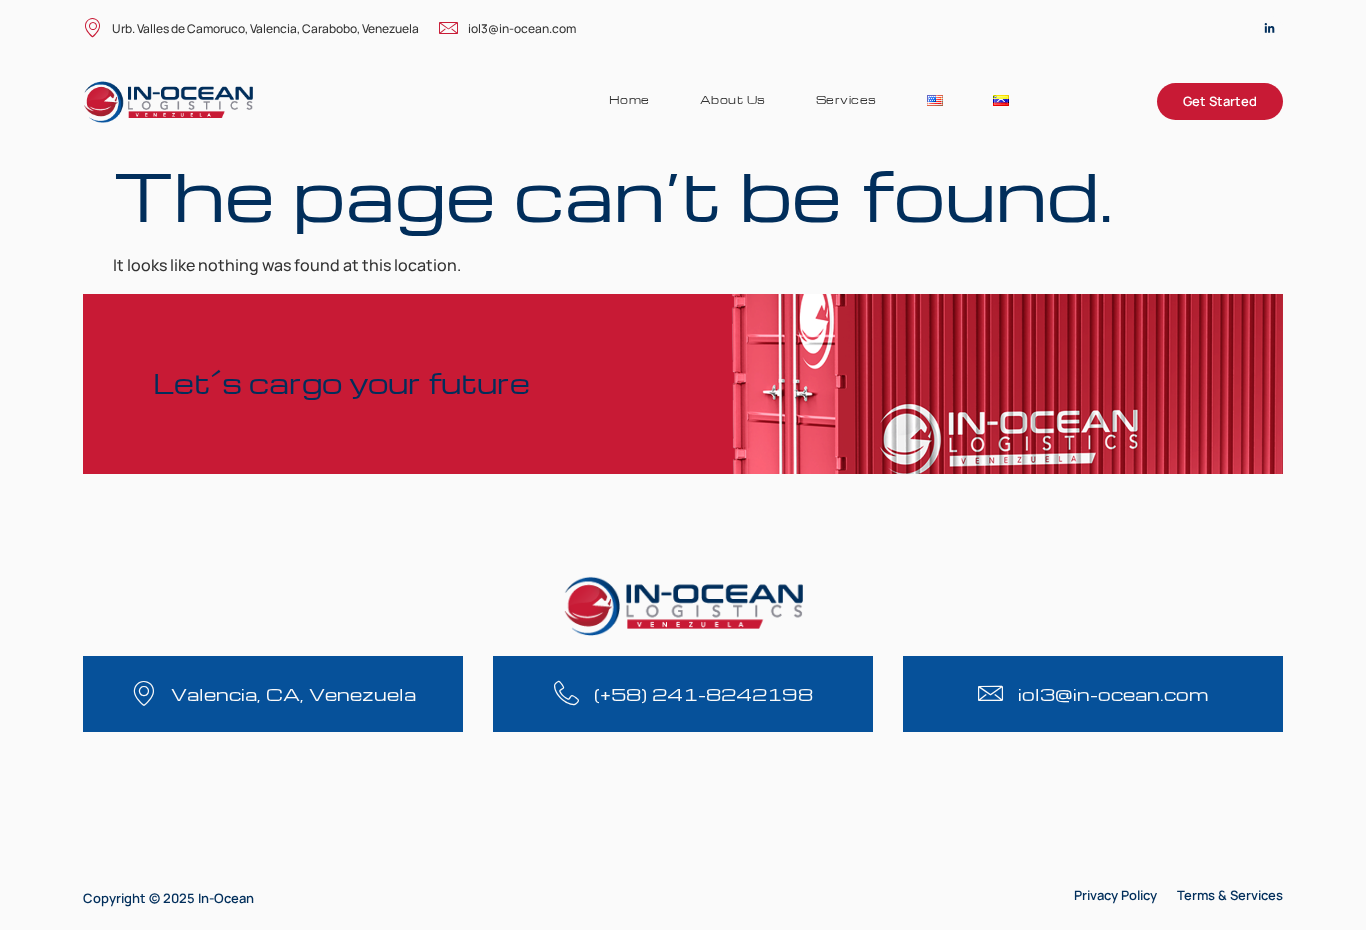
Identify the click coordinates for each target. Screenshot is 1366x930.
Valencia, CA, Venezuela (293, 693)
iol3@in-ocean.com (522, 28)
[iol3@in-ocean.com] (990, 693)
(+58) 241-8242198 (703, 693)
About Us (733, 99)
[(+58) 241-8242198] (566, 693)
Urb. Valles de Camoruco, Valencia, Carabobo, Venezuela (265, 28)
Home (629, 99)
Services (846, 99)
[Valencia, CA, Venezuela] (143, 693)
